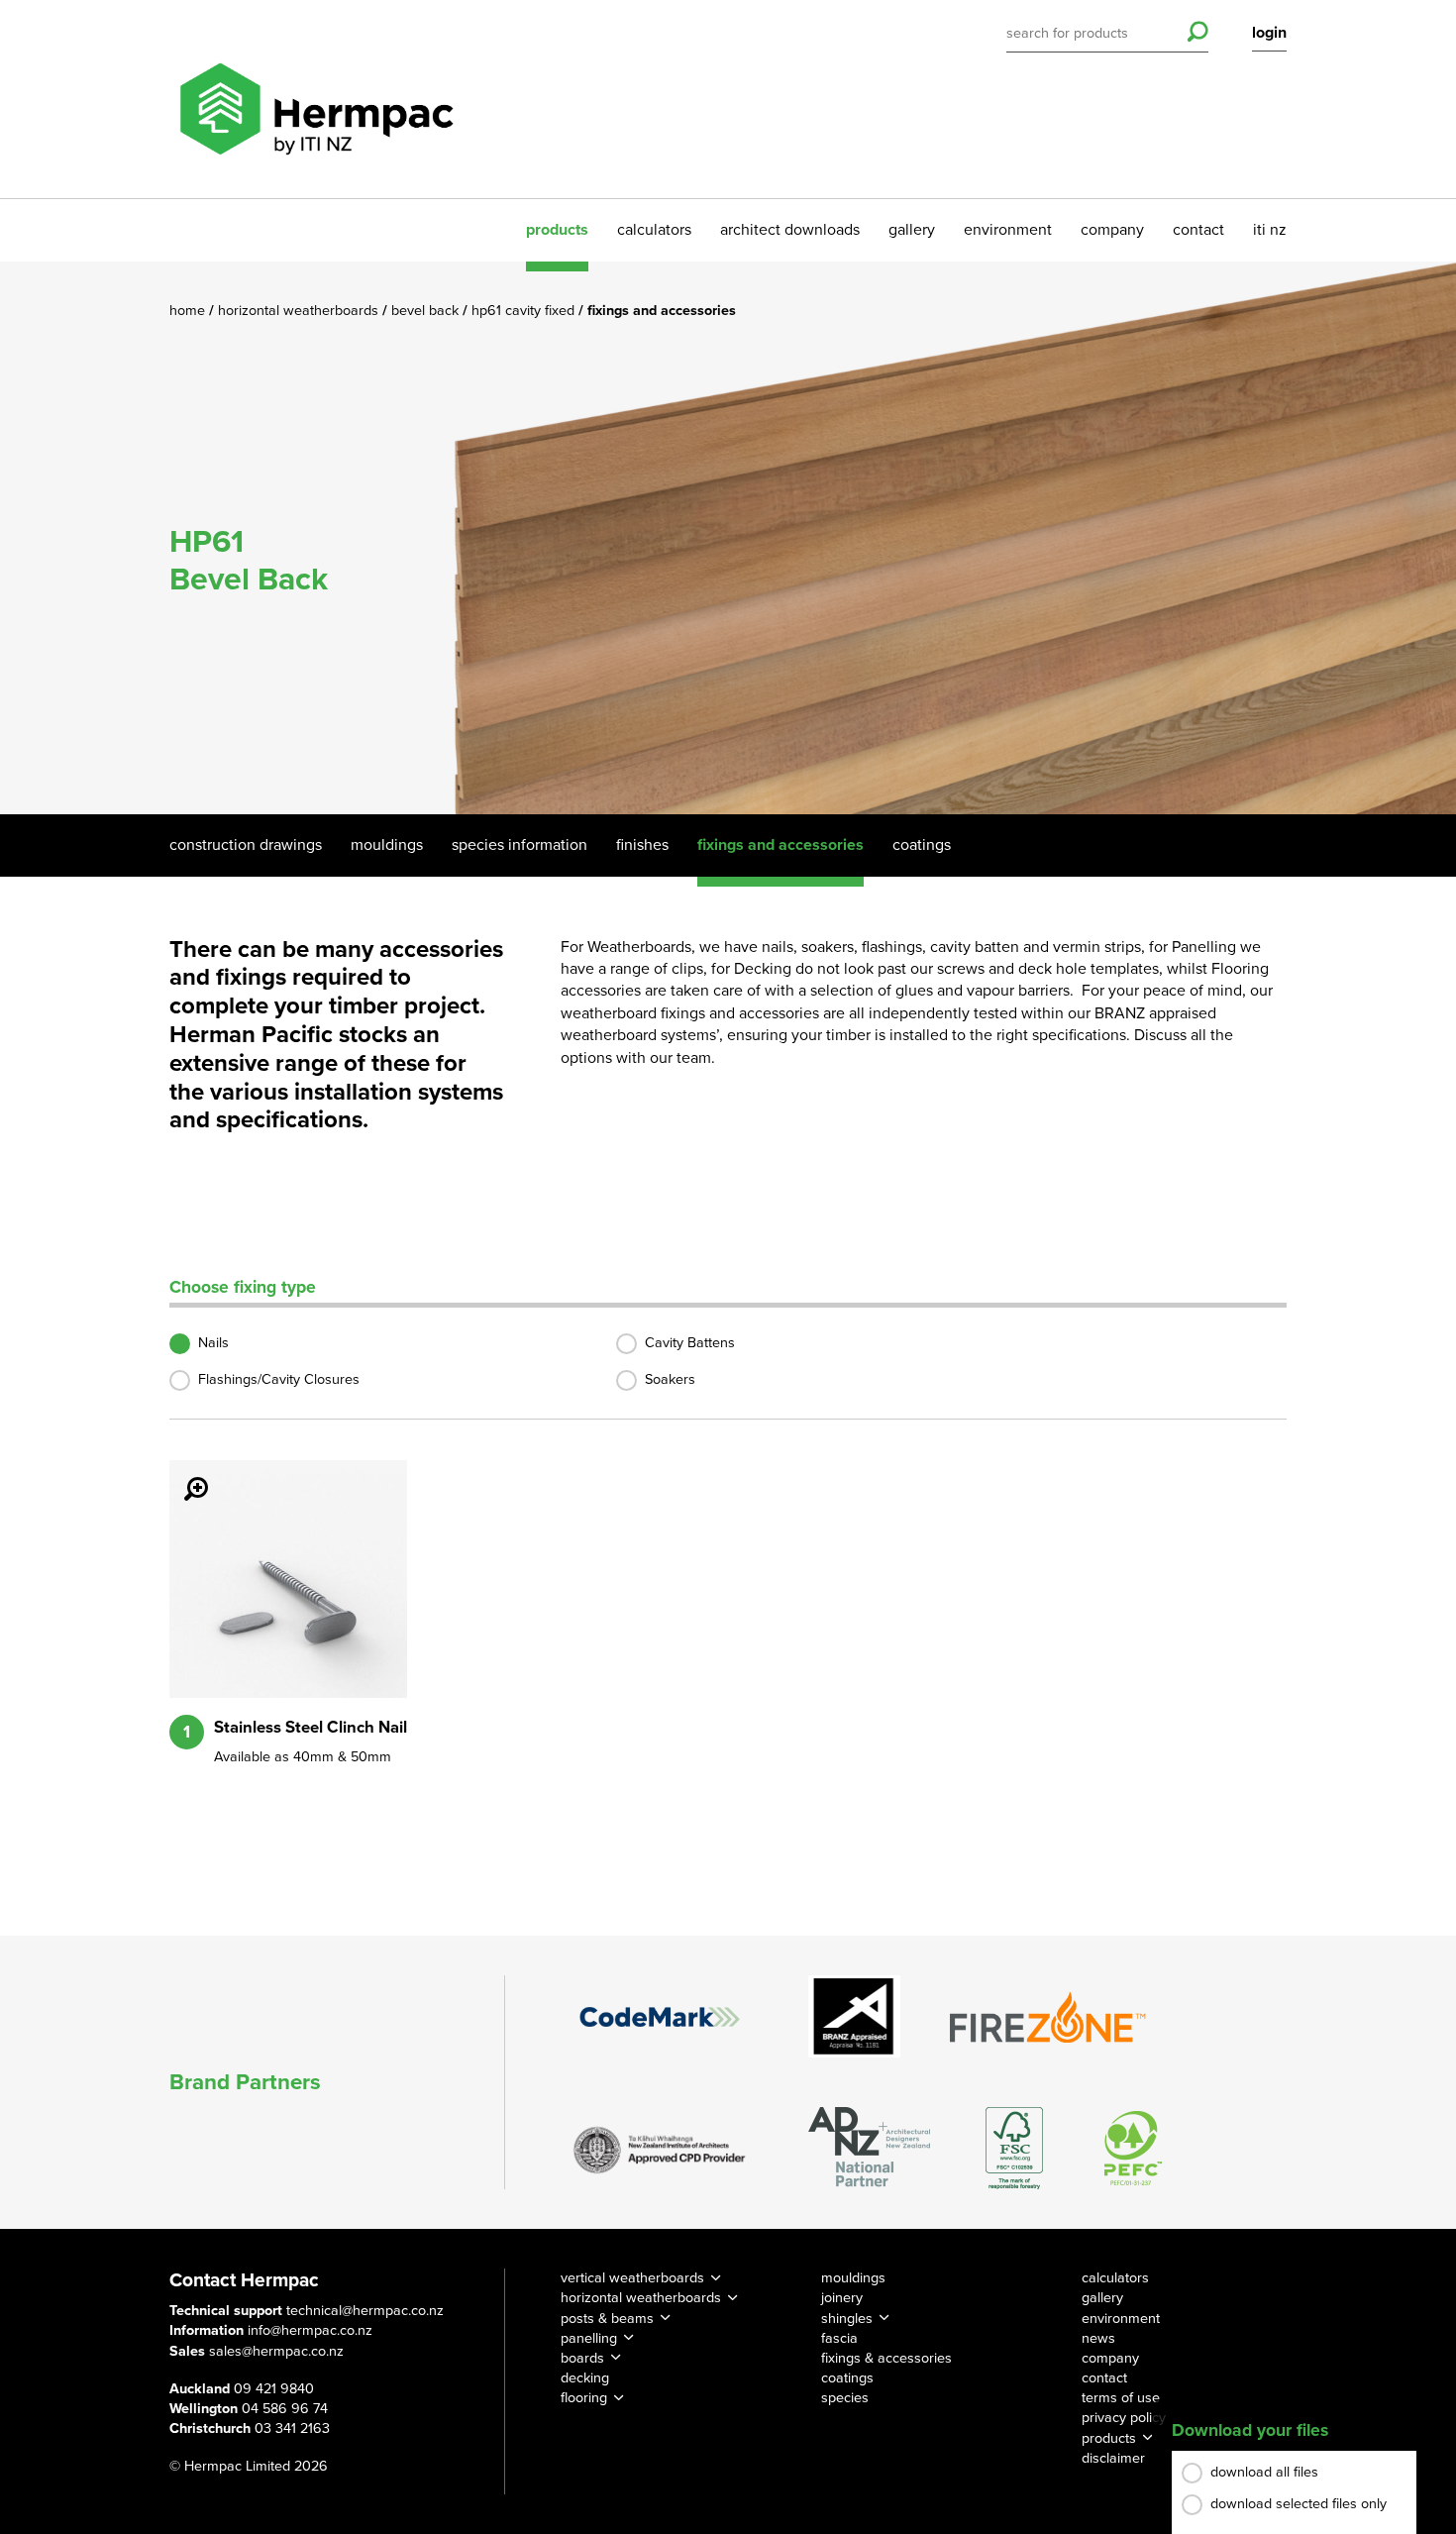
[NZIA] (660, 2149)
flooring (584, 2398)
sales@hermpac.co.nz (276, 2351)
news (1098, 2338)
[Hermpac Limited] (316, 99)
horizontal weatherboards (641, 2298)
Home (189, 311)
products (557, 230)
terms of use (1121, 2398)
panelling (589, 2338)
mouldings (853, 2278)
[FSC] (1014, 2148)
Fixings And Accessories (780, 845)
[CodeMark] (660, 2017)
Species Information (520, 845)
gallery (912, 230)
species (845, 2398)
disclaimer (1113, 2458)
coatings (847, 2378)
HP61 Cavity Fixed (525, 311)
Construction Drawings (246, 845)
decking (585, 2378)
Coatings (922, 845)
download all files (1264, 2472)
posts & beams (607, 2319)
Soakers (670, 1379)
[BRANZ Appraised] (855, 2016)
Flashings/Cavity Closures (279, 1379)
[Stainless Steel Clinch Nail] (184, 1475)
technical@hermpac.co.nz (365, 2311)
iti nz (1270, 230)
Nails (213, 1343)
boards (582, 2358)
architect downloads (790, 230)
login (1269, 33)
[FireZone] (1049, 2017)
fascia (839, 2338)
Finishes (642, 845)
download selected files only (1299, 2504)
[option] (728, 538)
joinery (842, 2298)
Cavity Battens (690, 1343)
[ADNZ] (869, 2148)
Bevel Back (427, 311)
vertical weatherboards (632, 2278)
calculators (654, 230)
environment (1008, 230)
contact (1198, 230)
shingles (847, 2319)
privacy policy (1124, 2418)
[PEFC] (1133, 2148)
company (1112, 230)
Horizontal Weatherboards (300, 311)
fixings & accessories (886, 2358)
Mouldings (387, 845)
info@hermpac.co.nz (310, 2330)
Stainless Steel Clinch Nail (311, 1728)
